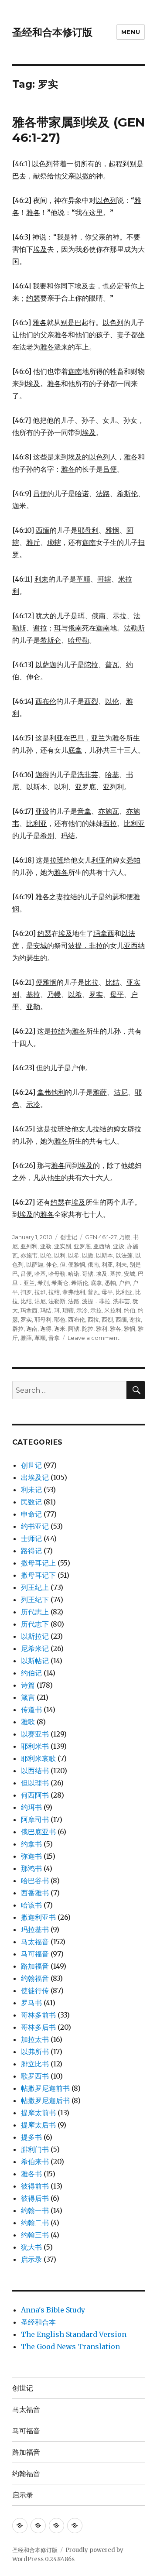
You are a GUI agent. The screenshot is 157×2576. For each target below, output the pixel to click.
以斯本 (104, 1255)
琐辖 (68, 1310)
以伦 (46, 1255)
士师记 (31, 1538)
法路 (74, 1301)
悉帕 (110, 1283)
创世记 (69, 1237)
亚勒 (46, 1246)
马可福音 (35, 1954)
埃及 (102, 1274)
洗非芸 (121, 1301)
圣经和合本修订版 (52, 32)
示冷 (82, 1310)
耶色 (60, 1319)
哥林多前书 (38, 2015)
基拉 (116, 1274)
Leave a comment (94, 1338)
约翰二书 (35, 2223)
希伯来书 (35, 2162)
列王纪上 (35, 1587)
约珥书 (31, 1807)
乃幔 (125, 1237)
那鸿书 (31, 1868)
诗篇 (28, 1685)
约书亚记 (35, 1526)
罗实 (26, 1319)
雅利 (102, 1329)
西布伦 (77, 1319)
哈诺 (74, 1274)
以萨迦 (35, 1264)
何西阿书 (35, 1795)
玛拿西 (29, 1310)
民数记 (31, 1502)
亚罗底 (82, 1246)
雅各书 (31, 2174)
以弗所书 (35, 2052)
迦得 (46, 1329)
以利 (60, 1255)
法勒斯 (57, 1301)
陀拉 (88, 1329)
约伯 (130, 1310)
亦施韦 (29, 1255)
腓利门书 (35, 2149)
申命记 (31, 1514)
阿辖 (74, 1329)
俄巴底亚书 (38, 1832)
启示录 (31, 2259)
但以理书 (35, 1783)
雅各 (116, 1329)
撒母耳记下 (38, 1575)
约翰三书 (35, 2235)
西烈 (107, 1319)
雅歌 (28, 1722)
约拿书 (31, 1844)
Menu (131, 32)
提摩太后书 (38, 2125)
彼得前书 (35, 2186)
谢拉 (135, 1319)
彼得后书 (35, 2198)
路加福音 (35, 1966)
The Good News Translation (70, 2346)
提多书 (31, 2137)
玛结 (46, 1310)
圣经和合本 (38, 2322)
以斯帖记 (35, 1661)
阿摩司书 (35, 1819)
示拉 (96, 1310)
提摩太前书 (38, 2113)
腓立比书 (35, 2064)
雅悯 (130, 1329)
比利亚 (124, 1292)
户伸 (124, 1283)
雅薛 (26, 1338)
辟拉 (18, 1329)
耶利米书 (35, 1746)
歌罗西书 (35, 2076)
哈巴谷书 (35, 1881)
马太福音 (35, 1942)
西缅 (121, 1319)
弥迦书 (31, 1856)
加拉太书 (35, 2039)
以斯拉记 (35, 1636)
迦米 (60, 1329)
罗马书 (31, 2003)
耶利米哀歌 (38, 1758)
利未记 (31, 1490)
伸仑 (51, 1264)
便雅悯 (77, 1264)
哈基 (40, 1274)
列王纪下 (35, 1600)
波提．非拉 (96, 1301)
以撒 (88, 1255)
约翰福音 (35, 1978)
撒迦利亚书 (38, 1917)
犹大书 (31, 2247)
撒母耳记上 (38, 1563)
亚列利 (29, 1246)
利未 (121, 1264)
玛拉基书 (35, 1929)
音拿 (54, 1338)
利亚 (107, 1264)
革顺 (40, 1338)
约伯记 (31, 1673)
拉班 (40, 1292)
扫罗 (26, 1292)
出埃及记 (35, 1477)
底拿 (96, 1283)
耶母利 (43, 1319)
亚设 (119, 1246)
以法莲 (124, 1255)
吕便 (26, 1274)
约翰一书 (35, 2210)
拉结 (54, 1292)
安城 (130, 1274)
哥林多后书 (38, 2027)
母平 (107, 1292)
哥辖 (88, 1274)
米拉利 (113, 1310)
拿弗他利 (74, 1292)
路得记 (31, 1551)
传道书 (31, 1709)
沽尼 (40, 1301)
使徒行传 (35, 1990)
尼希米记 (35, 1648)
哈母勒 (57, 1274)
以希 (74, 1255)
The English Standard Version (74, 2334)
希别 (43, 1283)
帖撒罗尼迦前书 (45, 2088)
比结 (26, 1301)
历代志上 (35, 1612)
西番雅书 (35, 1893)
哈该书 (31, 1905)
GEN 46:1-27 (101, 1237)
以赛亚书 (35, 1734)
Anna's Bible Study (53, 2310)
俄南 (93, 1264)
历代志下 (35, 1624)
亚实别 (63, 1246)
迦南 (32, 1329)
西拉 (93, 1319)
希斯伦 (80, 1283)
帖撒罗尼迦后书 (45, 2100)
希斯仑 (60, 1283)
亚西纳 (102, 1246)
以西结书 (35, 1771)
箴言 (28, 1697)
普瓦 (93, 1292)
